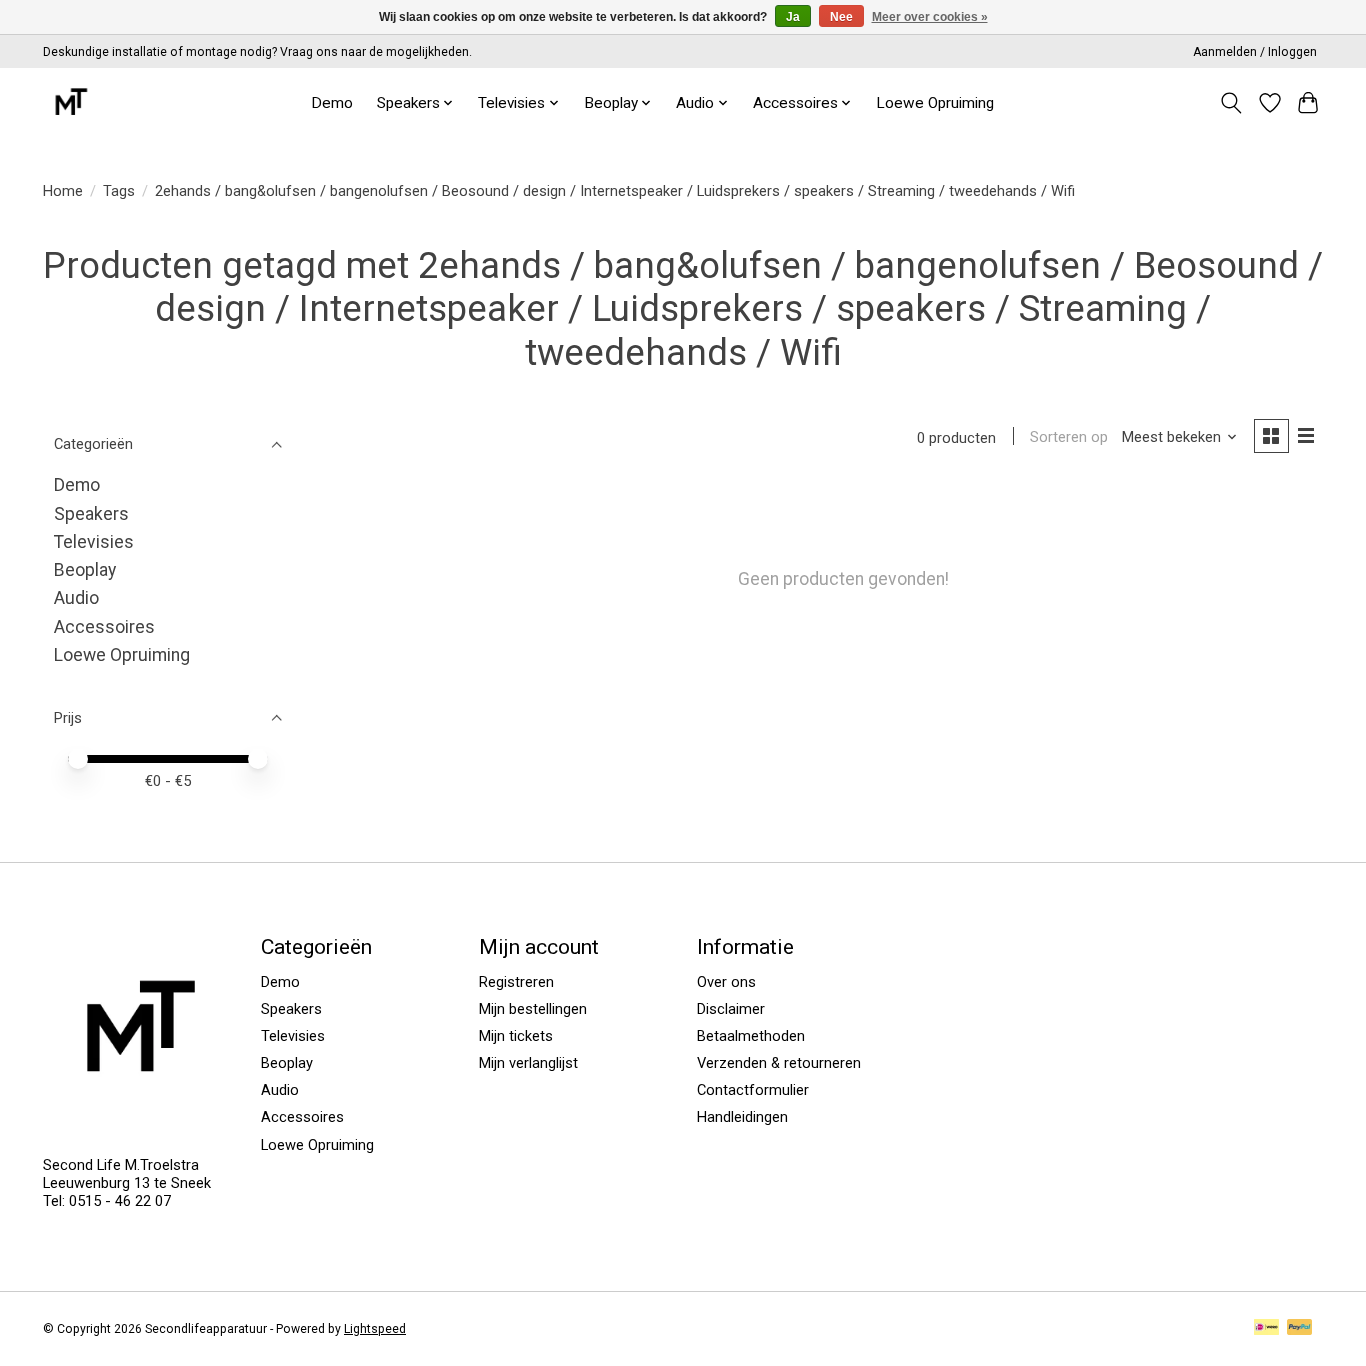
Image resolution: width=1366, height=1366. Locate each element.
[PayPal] (1300, 1328)
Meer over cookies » (930, 17)
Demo (332, 103)
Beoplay (85, 570)
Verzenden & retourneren (779, 1063)
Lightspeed (375, 1329)
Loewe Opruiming (935, 103)
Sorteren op (1069, 437)
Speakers (91, 514)
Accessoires (104, 627)
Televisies (94, 542)
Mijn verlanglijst (528, 1063)
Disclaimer (731, 1009)
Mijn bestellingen (533, 1009)
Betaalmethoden (751, 1036)
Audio (76, 598)
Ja (793, 17)
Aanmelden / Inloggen (1255, 52)
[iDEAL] (1266, 1328)
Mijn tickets (516, 1036)
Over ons (726, 982)
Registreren (516, 982)
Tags (119, 191)
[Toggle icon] (1231, 103)
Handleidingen (742, 1117)
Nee (841, 17)
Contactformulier (753, 1090)
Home (63, 191)
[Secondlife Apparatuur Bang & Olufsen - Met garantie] (70, 102)
